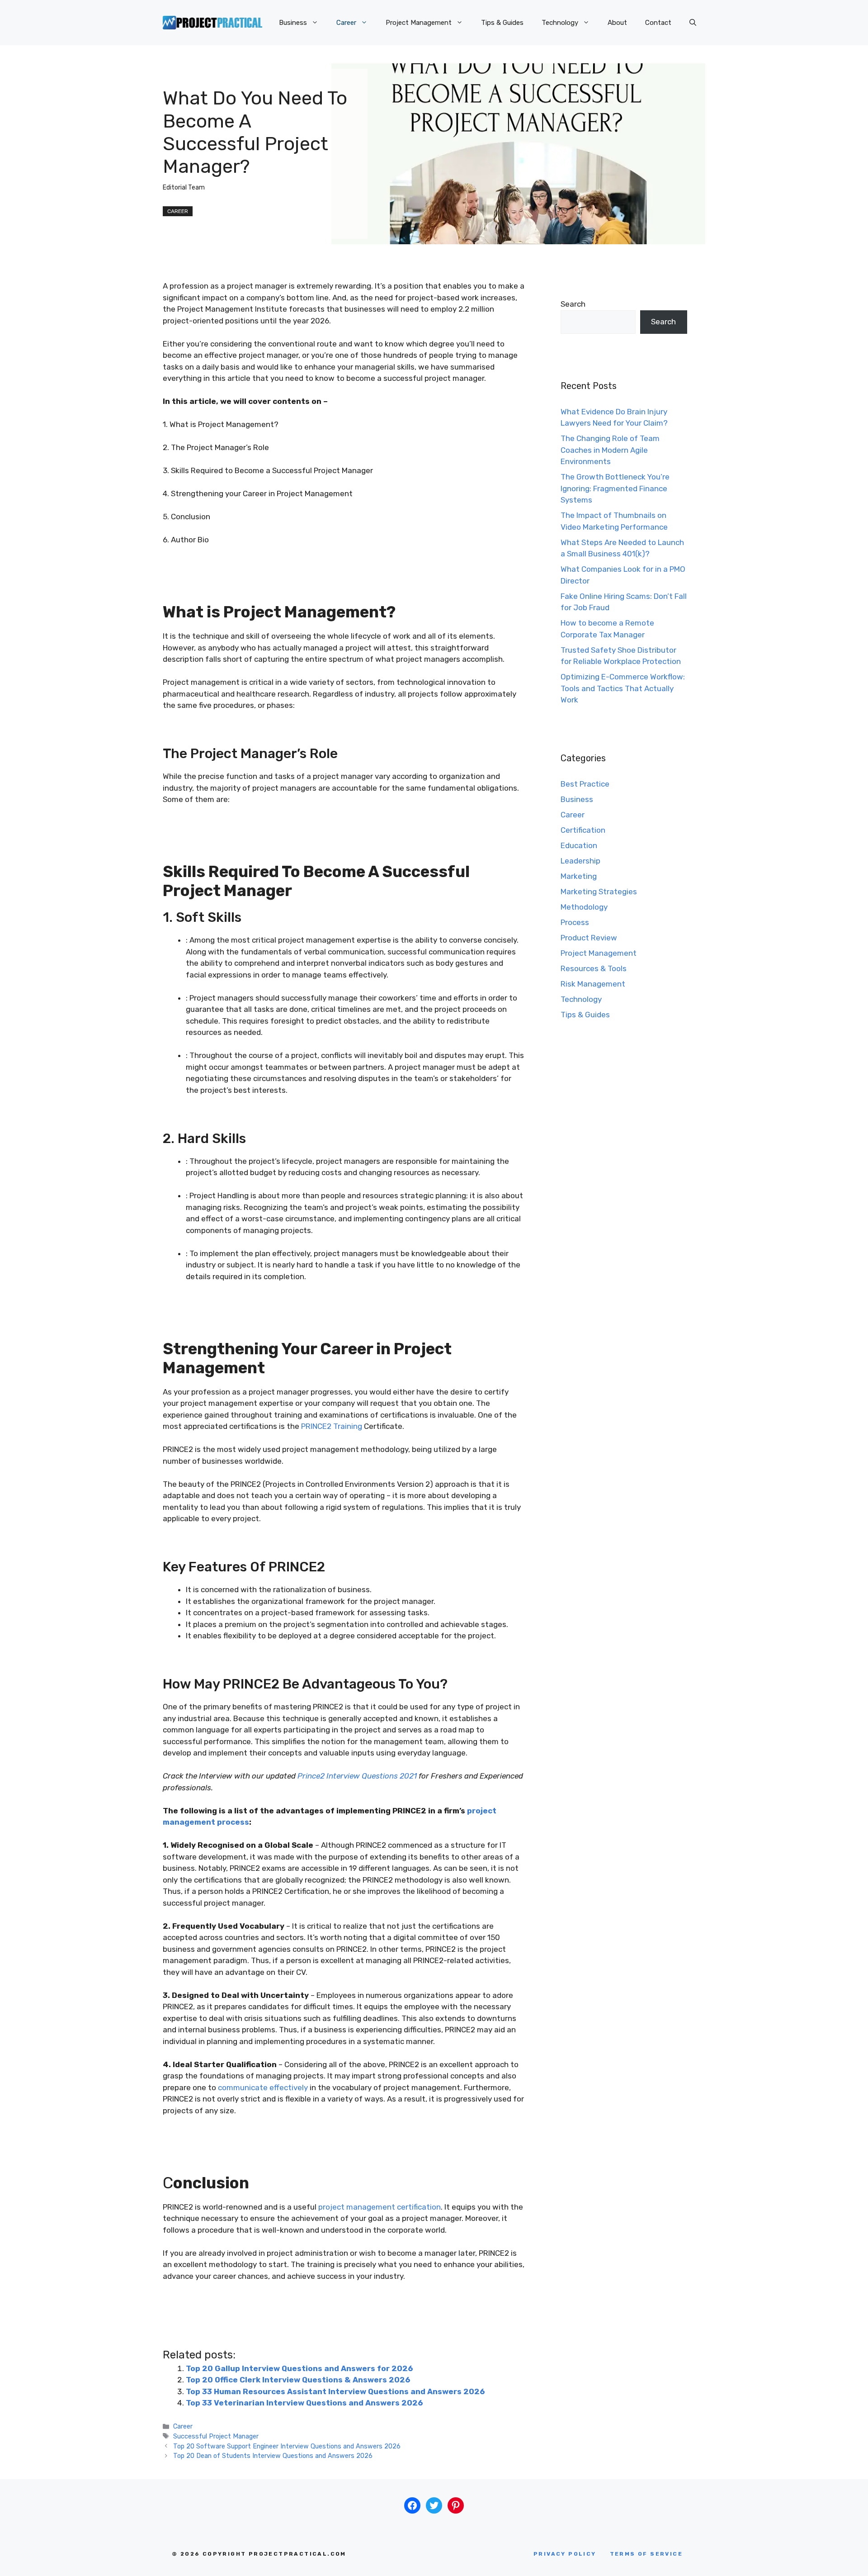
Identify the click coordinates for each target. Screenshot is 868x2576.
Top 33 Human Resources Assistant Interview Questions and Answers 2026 (335, 2391)
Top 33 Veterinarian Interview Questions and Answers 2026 (304, 2403)
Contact (658, 23)
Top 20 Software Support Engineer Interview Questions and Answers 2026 (287, 2446)
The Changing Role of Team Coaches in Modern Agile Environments (610, 450)
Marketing (579, 876)
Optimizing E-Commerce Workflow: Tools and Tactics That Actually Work (623, 688)
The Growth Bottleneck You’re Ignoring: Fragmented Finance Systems (615, 488)
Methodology (584, 907)
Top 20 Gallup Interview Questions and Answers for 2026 (299, 2368)
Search (573, 304)
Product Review (589, 938)
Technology (560, 23)
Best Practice (585, 784)
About (617, 23)
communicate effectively (263, 2087)
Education (579, 845)
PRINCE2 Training (332, 1426)
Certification (583, 830)
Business (293, 23)
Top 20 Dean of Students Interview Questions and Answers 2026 (273, 2456)
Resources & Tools (594, 968)
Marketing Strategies (599, 892)
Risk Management (593, 984)
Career (346, 23)
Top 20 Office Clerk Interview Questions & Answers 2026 (298, 2380)
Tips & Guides (502, 23)
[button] (693, 23)
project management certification (380, 2207)
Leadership (580, 861)
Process (575, 922)
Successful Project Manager (216, 2436)
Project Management (419, 23)
